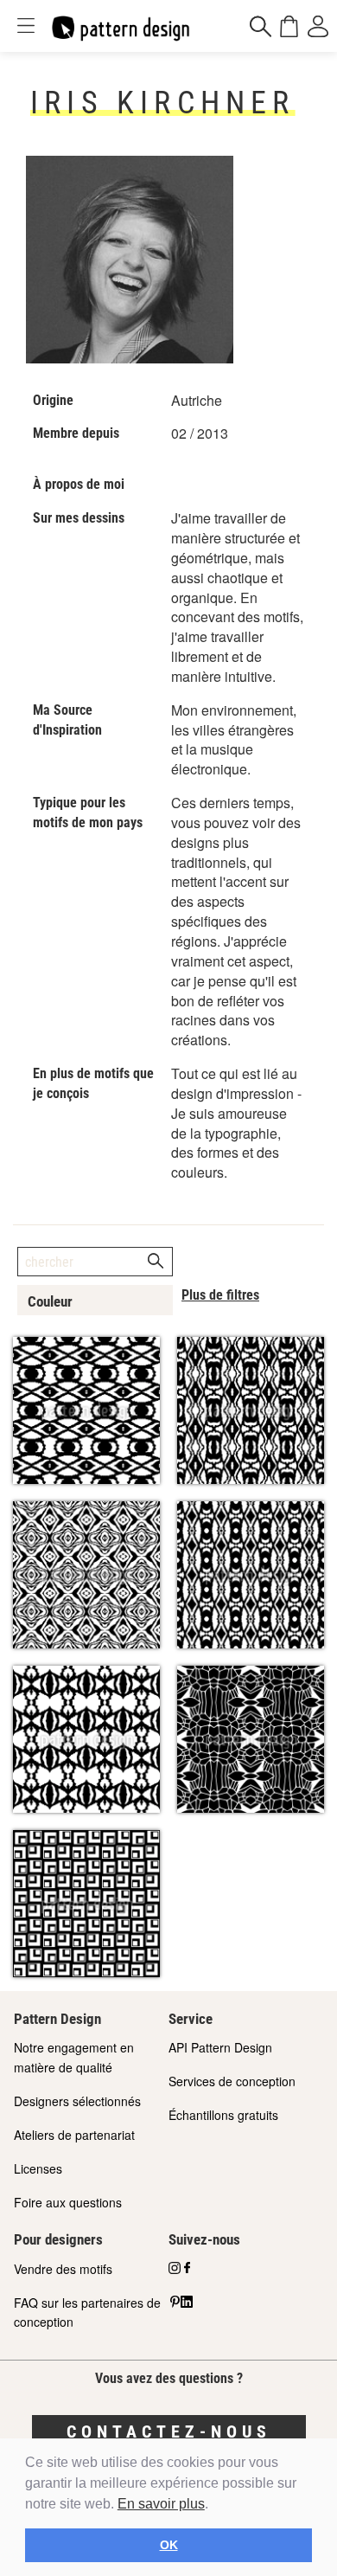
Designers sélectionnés (77, 2101)
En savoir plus (161, 2504)
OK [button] (169, 2545)
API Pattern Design (220, 2047)
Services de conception (232, 2081)
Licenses (38, 2168)
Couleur (50, 1301)
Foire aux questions (68, 2202)
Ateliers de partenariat (74, 2135)
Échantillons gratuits (223, 2115)
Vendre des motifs (63, 2269)
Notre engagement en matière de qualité (74, 2057)
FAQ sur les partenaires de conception (87, 2313)
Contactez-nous (169, 2431)
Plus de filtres (220, 1295)
